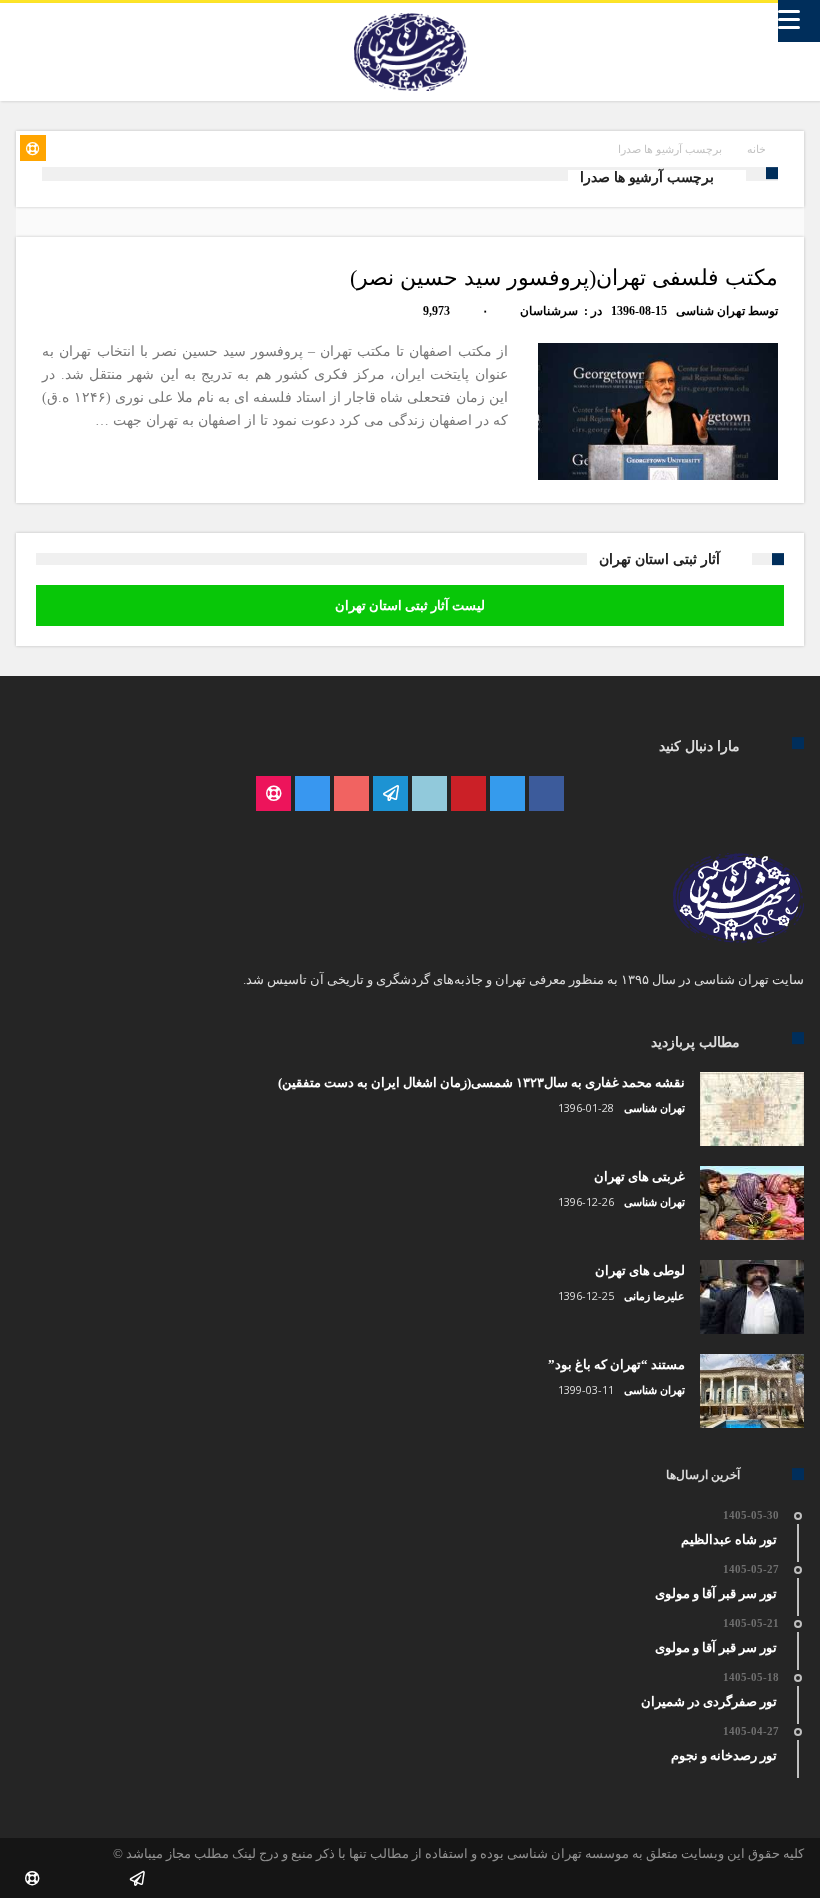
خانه (756, 149)
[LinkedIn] (429, 794)
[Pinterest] (468, 794)
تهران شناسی (710, 311)
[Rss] (273, 794)
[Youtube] (351, 794)
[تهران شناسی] (410, 13)
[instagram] (312, 794)
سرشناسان (549, 311)
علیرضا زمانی (654, 1296)
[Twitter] (507, 794)
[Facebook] (546, 794)
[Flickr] (390, 794)
